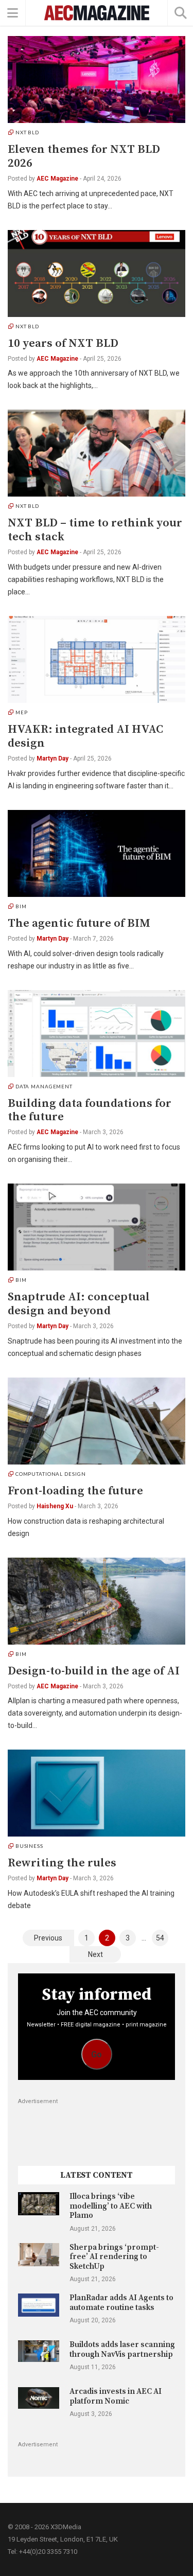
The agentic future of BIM (79, 923)
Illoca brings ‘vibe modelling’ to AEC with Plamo (111, 2206)
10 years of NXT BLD (63, 343)
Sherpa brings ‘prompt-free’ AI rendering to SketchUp (114, 2257)
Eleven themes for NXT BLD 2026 (84, 156)
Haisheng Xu (55, 1506)
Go (97, 2054)
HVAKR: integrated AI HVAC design (85, 736)
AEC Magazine (57, 179)
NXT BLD (27, 132)
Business (29, 1846)
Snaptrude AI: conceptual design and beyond (79, 1304)
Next (95, 1954)
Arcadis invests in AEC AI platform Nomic (116, 2396)
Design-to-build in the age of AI (94, 1671)
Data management (44, 1086)
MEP (22, 712)
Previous (48, 1938)
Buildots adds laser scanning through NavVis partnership (122, 2349)
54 (160, 1938)
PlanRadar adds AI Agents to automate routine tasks (121, 2302)
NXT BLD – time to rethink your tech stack (95, 530)
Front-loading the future (75, 1491)
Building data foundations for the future (90, 1110)
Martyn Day (52, 758)
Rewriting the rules (62, 1863)
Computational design (51, 1474)
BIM (21, 906)
